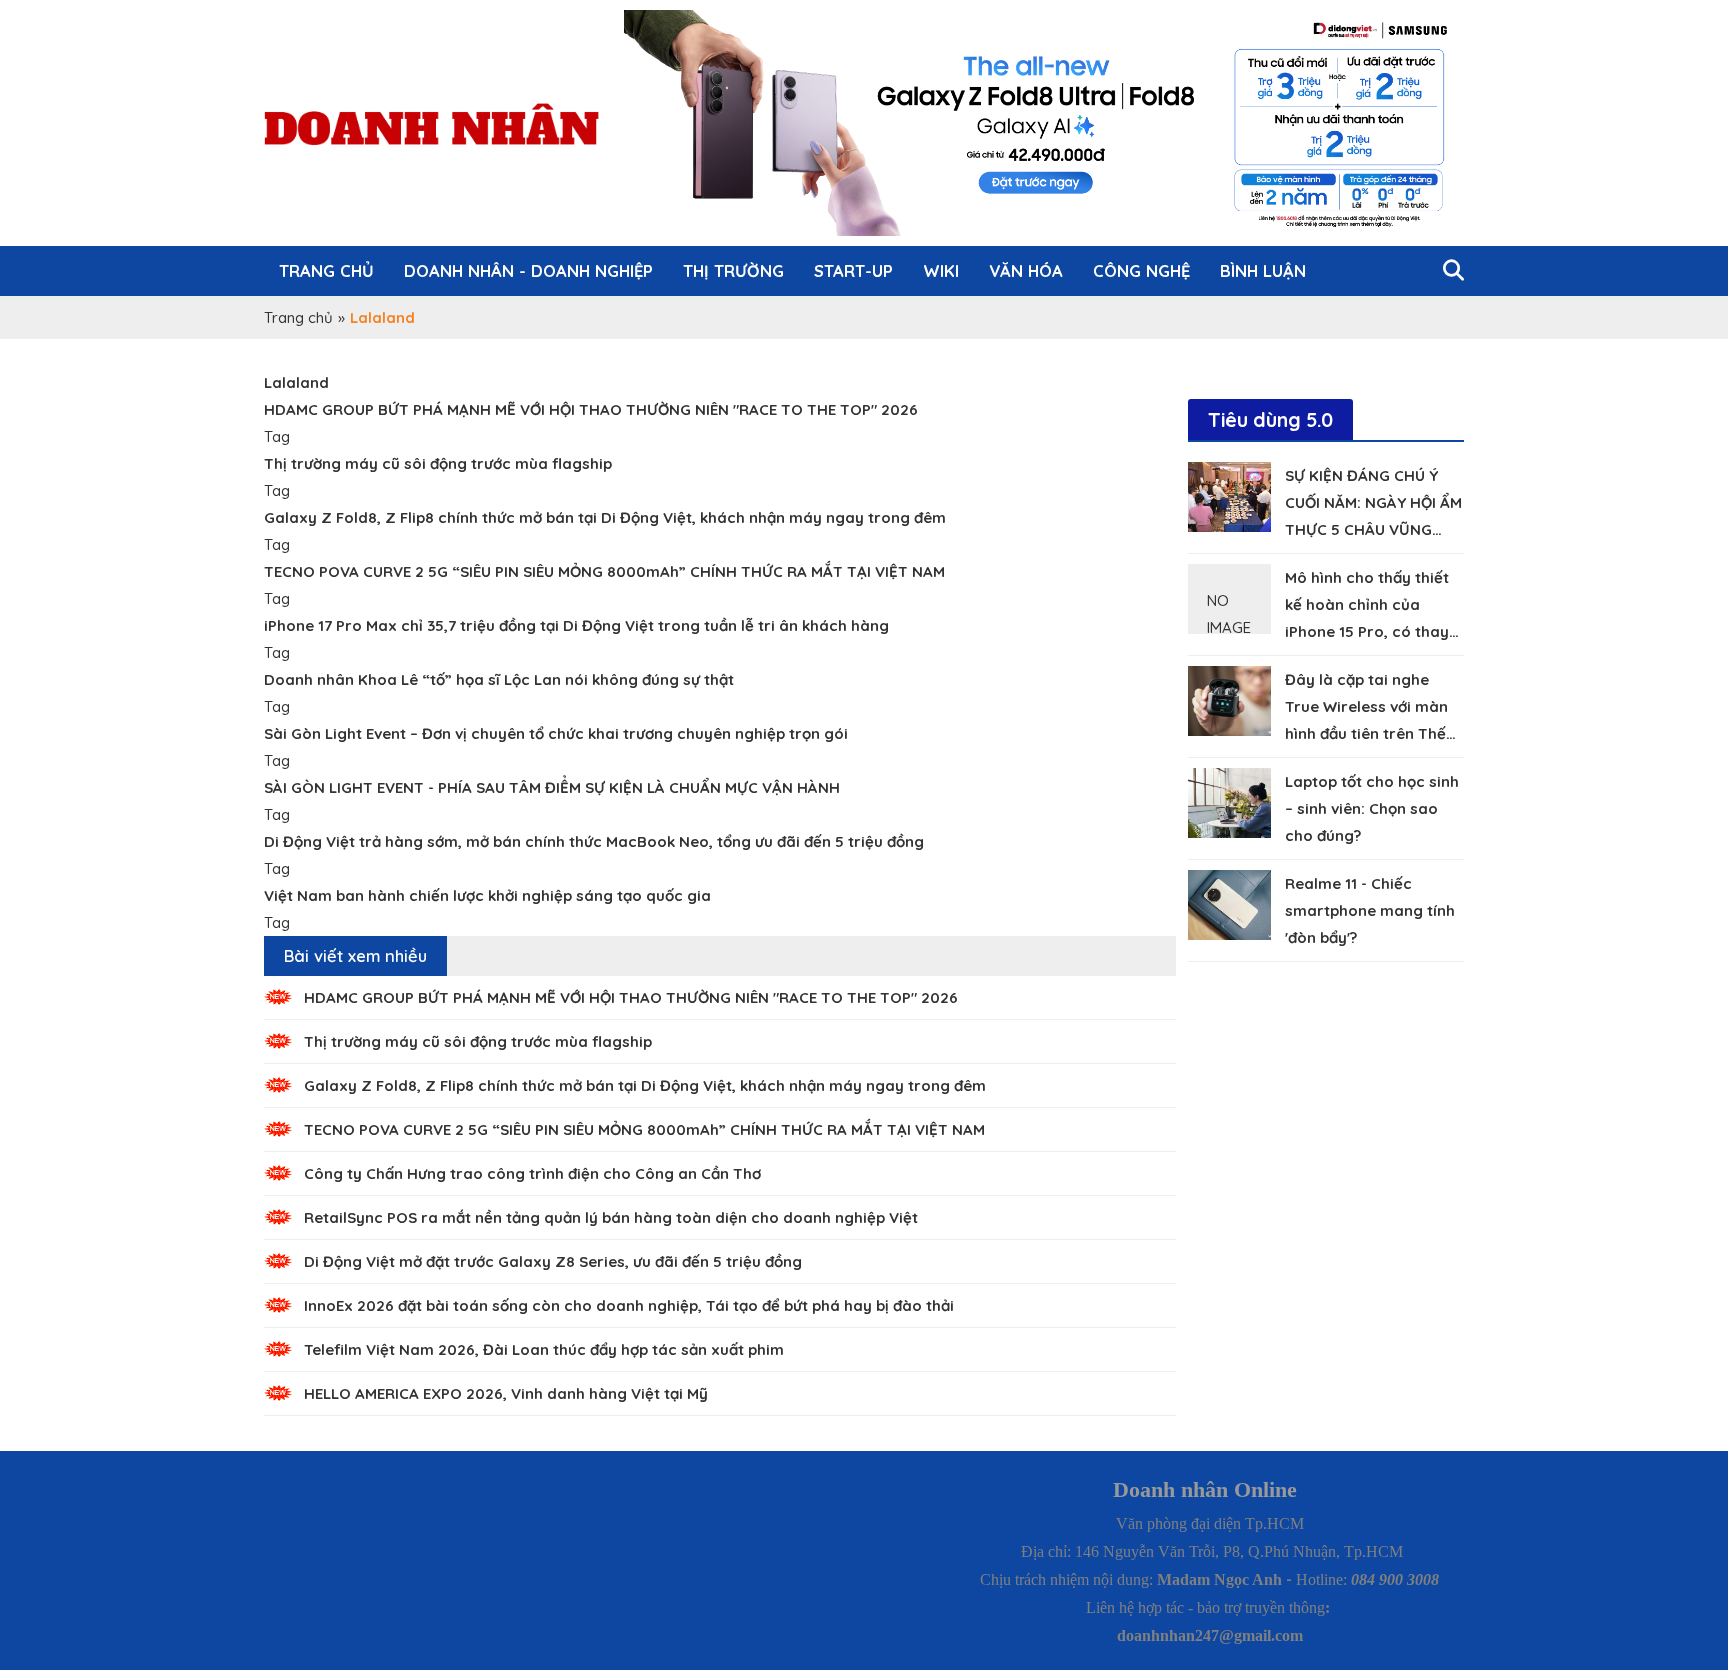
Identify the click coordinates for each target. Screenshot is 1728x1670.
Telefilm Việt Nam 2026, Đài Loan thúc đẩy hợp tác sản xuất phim (544, 1349)
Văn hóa (1026, 270)
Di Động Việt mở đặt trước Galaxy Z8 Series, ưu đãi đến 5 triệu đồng (553, 1261)
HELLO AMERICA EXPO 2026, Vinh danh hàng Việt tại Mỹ (506, 1393)
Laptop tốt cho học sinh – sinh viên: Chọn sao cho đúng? (1372, 808)
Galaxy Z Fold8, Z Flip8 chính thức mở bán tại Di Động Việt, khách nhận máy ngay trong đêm (645, 1085)
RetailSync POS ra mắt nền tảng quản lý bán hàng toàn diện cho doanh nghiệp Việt (611, 1217)
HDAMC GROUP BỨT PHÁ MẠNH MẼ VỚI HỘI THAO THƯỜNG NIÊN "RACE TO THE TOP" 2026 (631, 997)
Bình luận (1263, 270)
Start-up (853, 270)
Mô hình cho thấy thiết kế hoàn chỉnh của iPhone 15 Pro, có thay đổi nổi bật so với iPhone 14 (1373, 631)
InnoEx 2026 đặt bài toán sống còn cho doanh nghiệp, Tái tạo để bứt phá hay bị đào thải (629, 1305)
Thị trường (733, 270)
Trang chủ (326, 270)
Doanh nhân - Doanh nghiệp (528, 270)
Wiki (941, 270)
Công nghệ (1141, 270)
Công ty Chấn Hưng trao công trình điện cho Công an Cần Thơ (532, 1173)
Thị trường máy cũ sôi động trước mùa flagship (478, 1041)
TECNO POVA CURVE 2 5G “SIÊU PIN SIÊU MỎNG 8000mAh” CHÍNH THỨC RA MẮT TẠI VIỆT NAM (644, 1129)
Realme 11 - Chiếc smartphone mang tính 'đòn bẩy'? (1370, 910)
